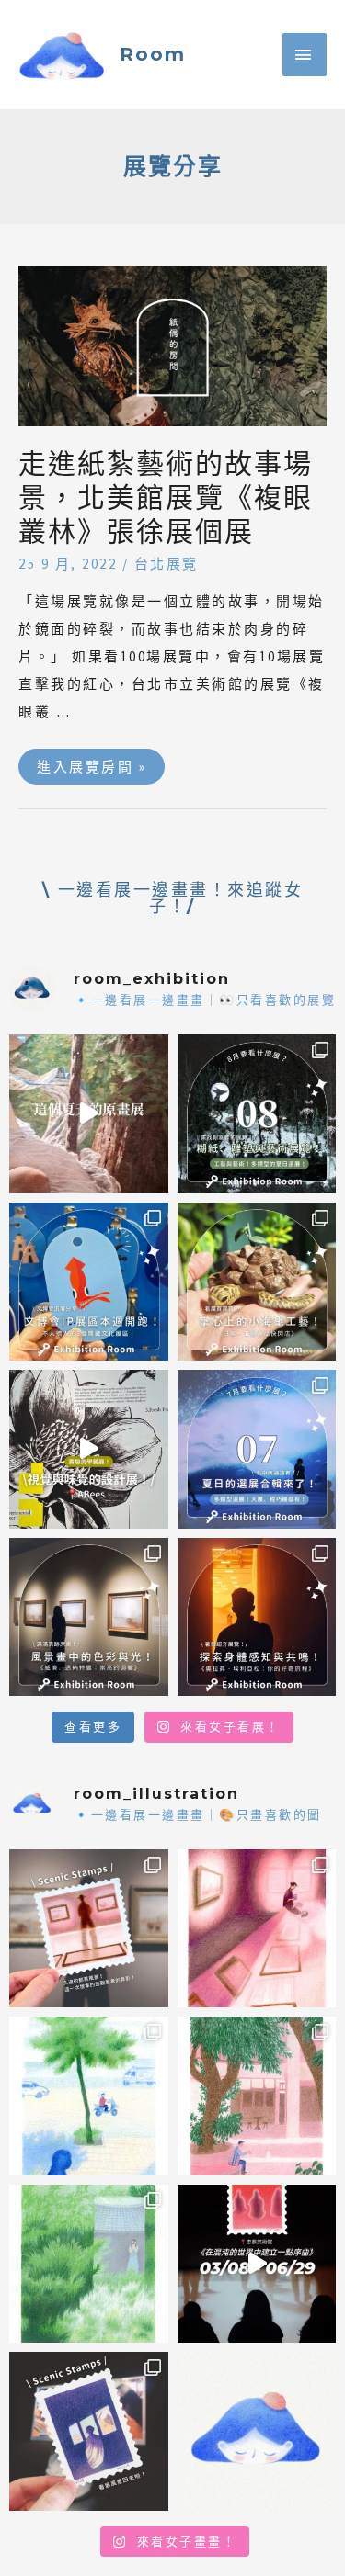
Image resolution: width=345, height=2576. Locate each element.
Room (153, 54)
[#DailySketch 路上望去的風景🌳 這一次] (89, 2096)
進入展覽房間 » (91, 762)
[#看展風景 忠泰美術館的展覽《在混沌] (257, 2264)
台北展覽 (167, 564)
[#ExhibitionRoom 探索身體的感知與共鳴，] (257, 1617)
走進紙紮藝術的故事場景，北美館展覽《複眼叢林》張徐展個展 (166, 497)
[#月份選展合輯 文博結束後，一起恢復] (257, 1114)
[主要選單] (305, 55)
